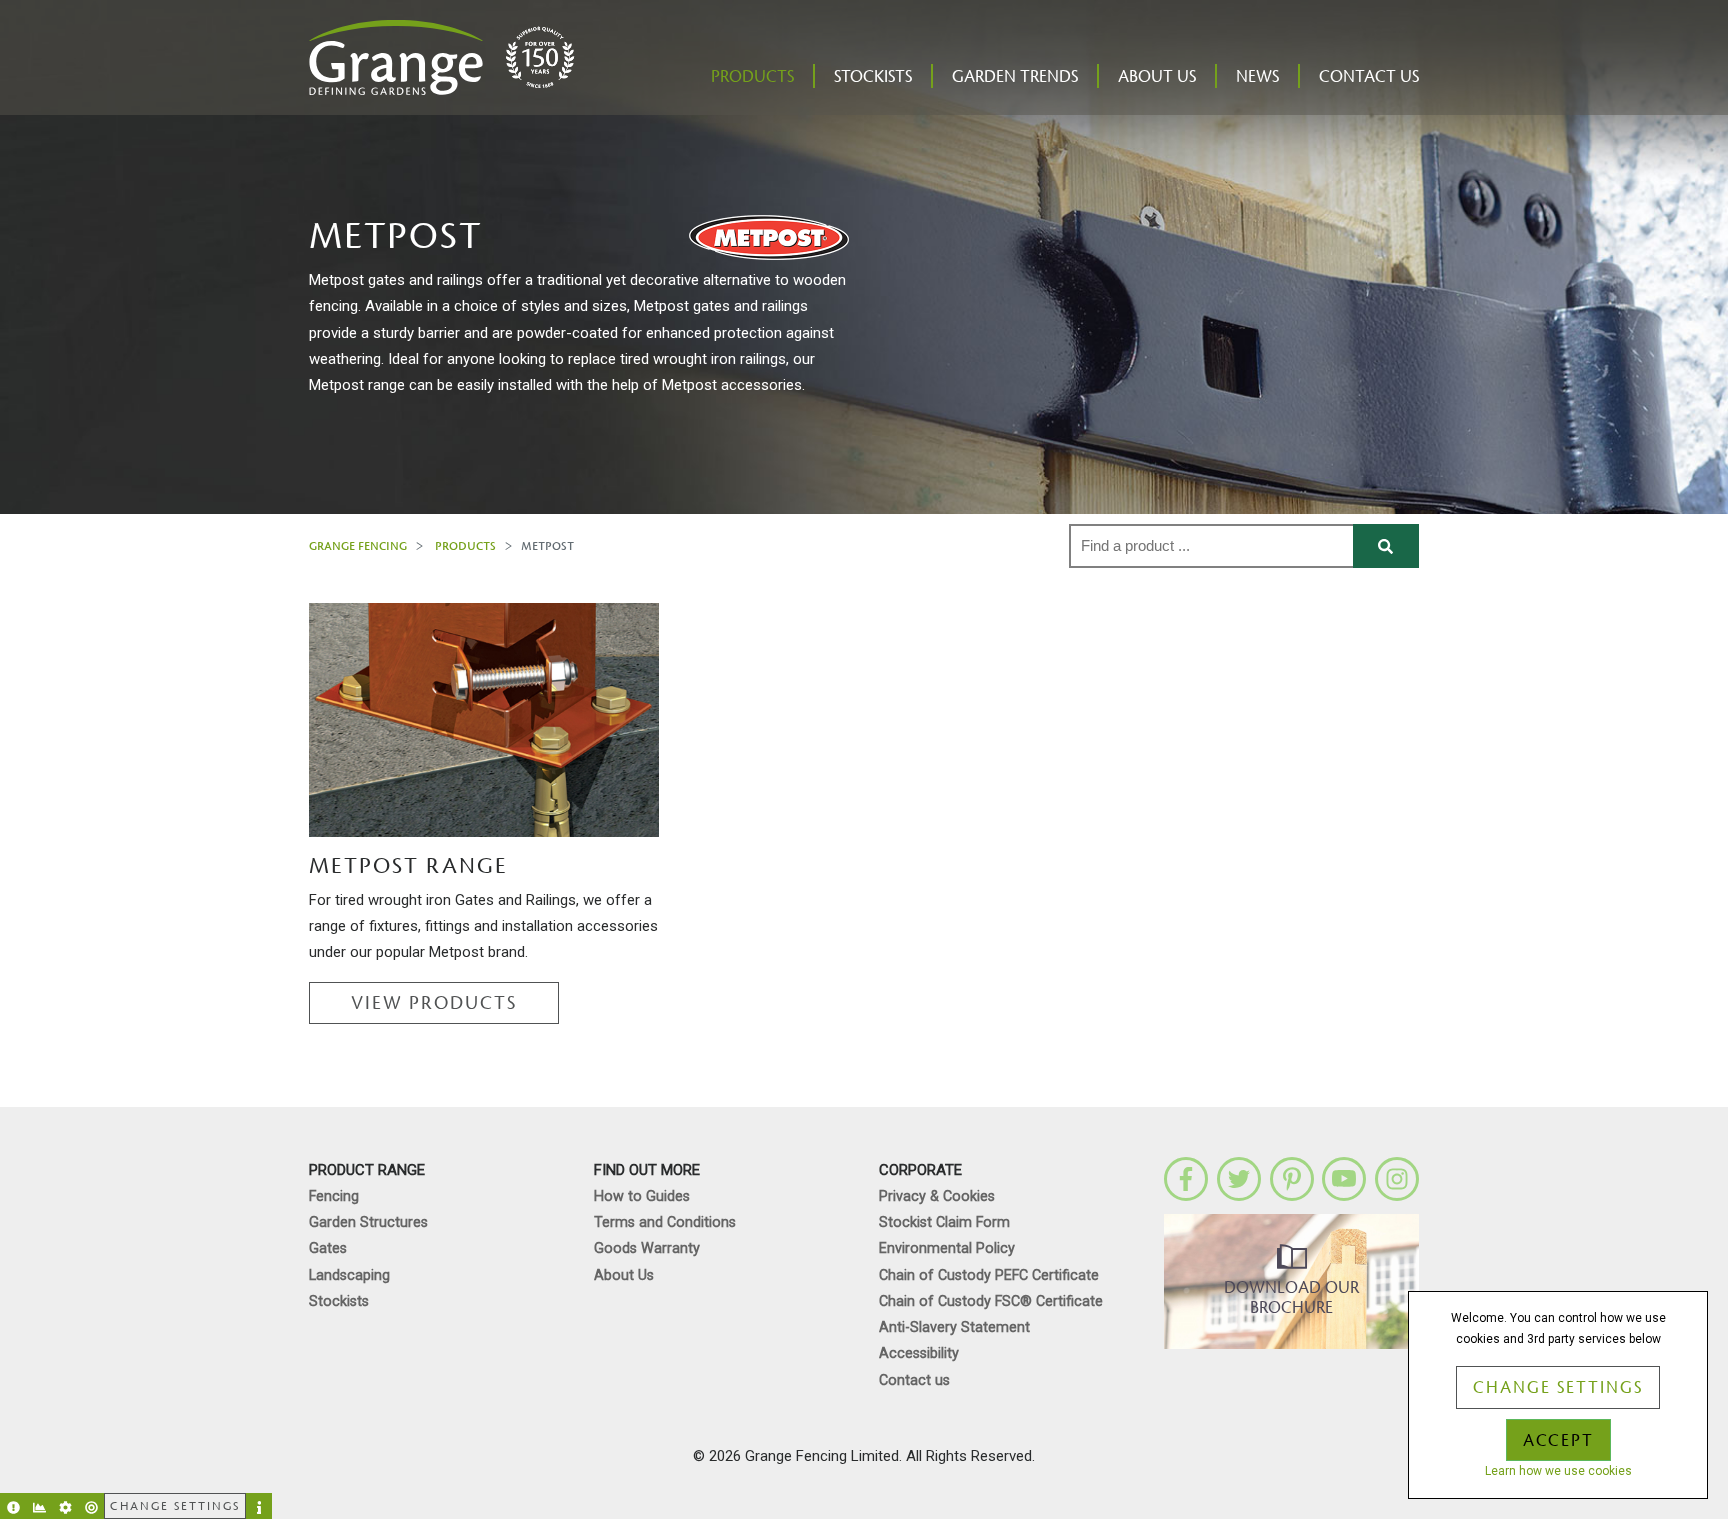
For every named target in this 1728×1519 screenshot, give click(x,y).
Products (752, 77)
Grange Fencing (358, 545)
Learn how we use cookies (1558, 1471)
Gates (328, 1248)
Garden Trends (1015, 77)
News (1257, 77)
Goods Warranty (647, 1248)
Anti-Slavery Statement (954, 1327)
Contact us (1369, 77)
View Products (434, 1003)
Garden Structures (368, 1222)
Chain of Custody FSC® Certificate (991, 1301)
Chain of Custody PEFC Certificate (989, 1275)
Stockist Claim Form (944, 1222)
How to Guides (642, 1196)
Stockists (873, 77)
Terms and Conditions (665, 1222)
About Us (1157, 77)
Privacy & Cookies (937, 1196)
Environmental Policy (947, 1248)
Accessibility (919, 1353)
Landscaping (349, 1275)
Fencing (334, 1196)
